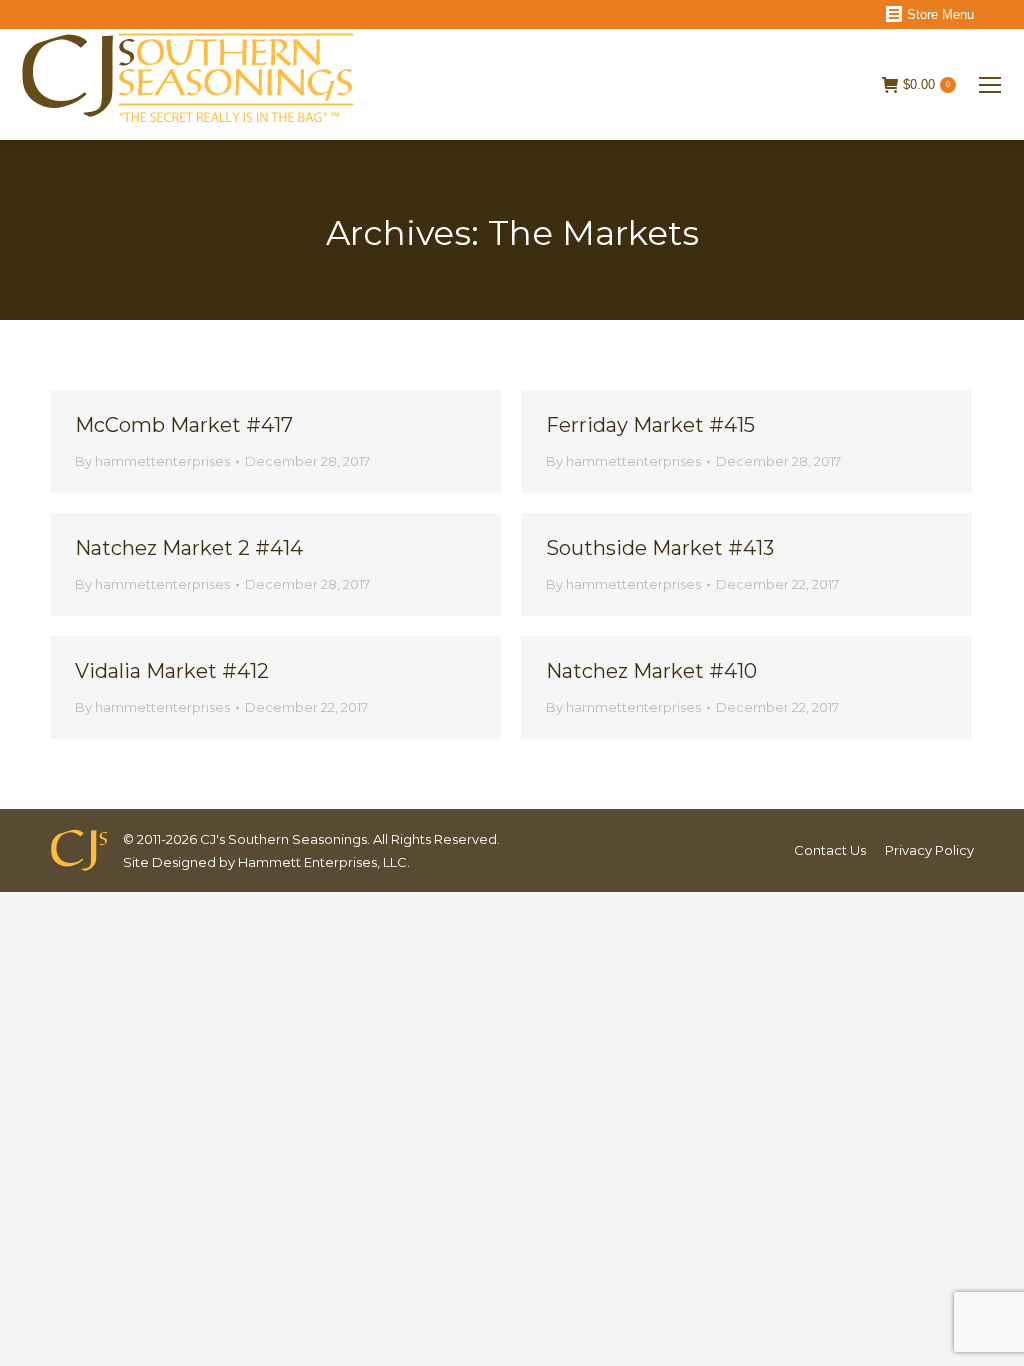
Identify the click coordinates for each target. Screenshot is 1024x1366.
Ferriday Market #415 (650, 425)
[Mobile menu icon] (990, 85)
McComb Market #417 (184, 425)
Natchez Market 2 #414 (189, 548)
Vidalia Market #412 (172, 671)
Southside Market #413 (660, 548)
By (152, 461)
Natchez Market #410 (651, 671)
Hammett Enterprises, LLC (322, 862)
